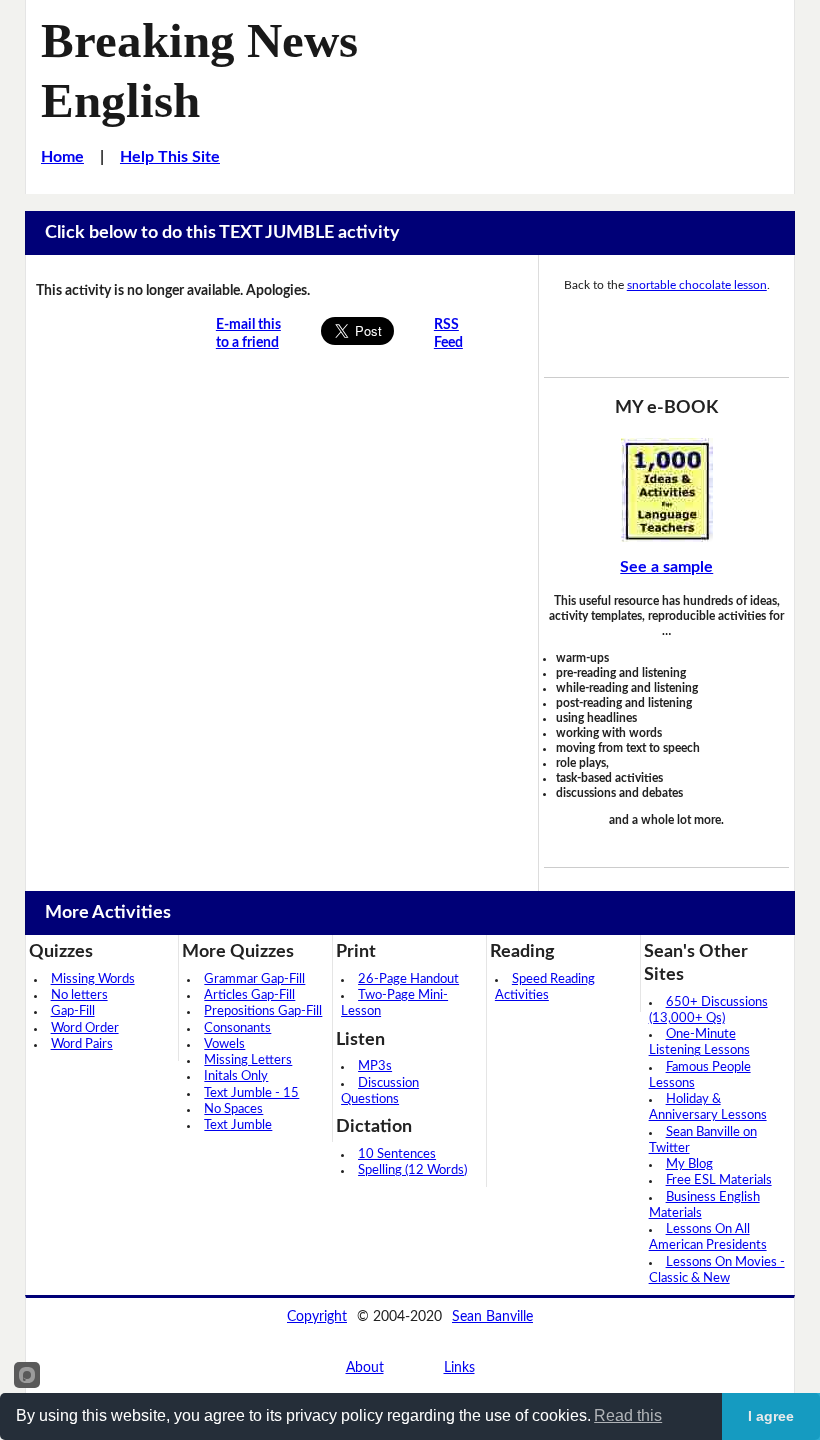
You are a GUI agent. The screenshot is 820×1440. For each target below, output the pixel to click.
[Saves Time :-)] (666, 490)
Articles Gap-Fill (249, 995)
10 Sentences (397, 1154)
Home (62, 157)
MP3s (375, 1066)
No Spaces (233, 1109)
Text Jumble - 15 (251, 1093)
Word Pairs (82, 1044)
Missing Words (93, 979)
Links (459, 1368)
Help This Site (170, 157)
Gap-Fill (73, 1011)
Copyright (317, 1317)
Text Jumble (238, 1125)
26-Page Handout (408, 979)
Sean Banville (492, 1317)
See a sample (666, 567)
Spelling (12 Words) (412, 1170)
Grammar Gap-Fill (254, 979)
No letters (79, 995)
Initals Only (236, 1076)
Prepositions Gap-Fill (263, 1011)
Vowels (224, 1044)
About (365, 1368)
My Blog (689, 1164)
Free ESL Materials (719, 1180)
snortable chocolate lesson (697, 285)
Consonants (237, 1028)
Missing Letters (248, 1060)
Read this (628, 1415)
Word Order (85, 1028)
